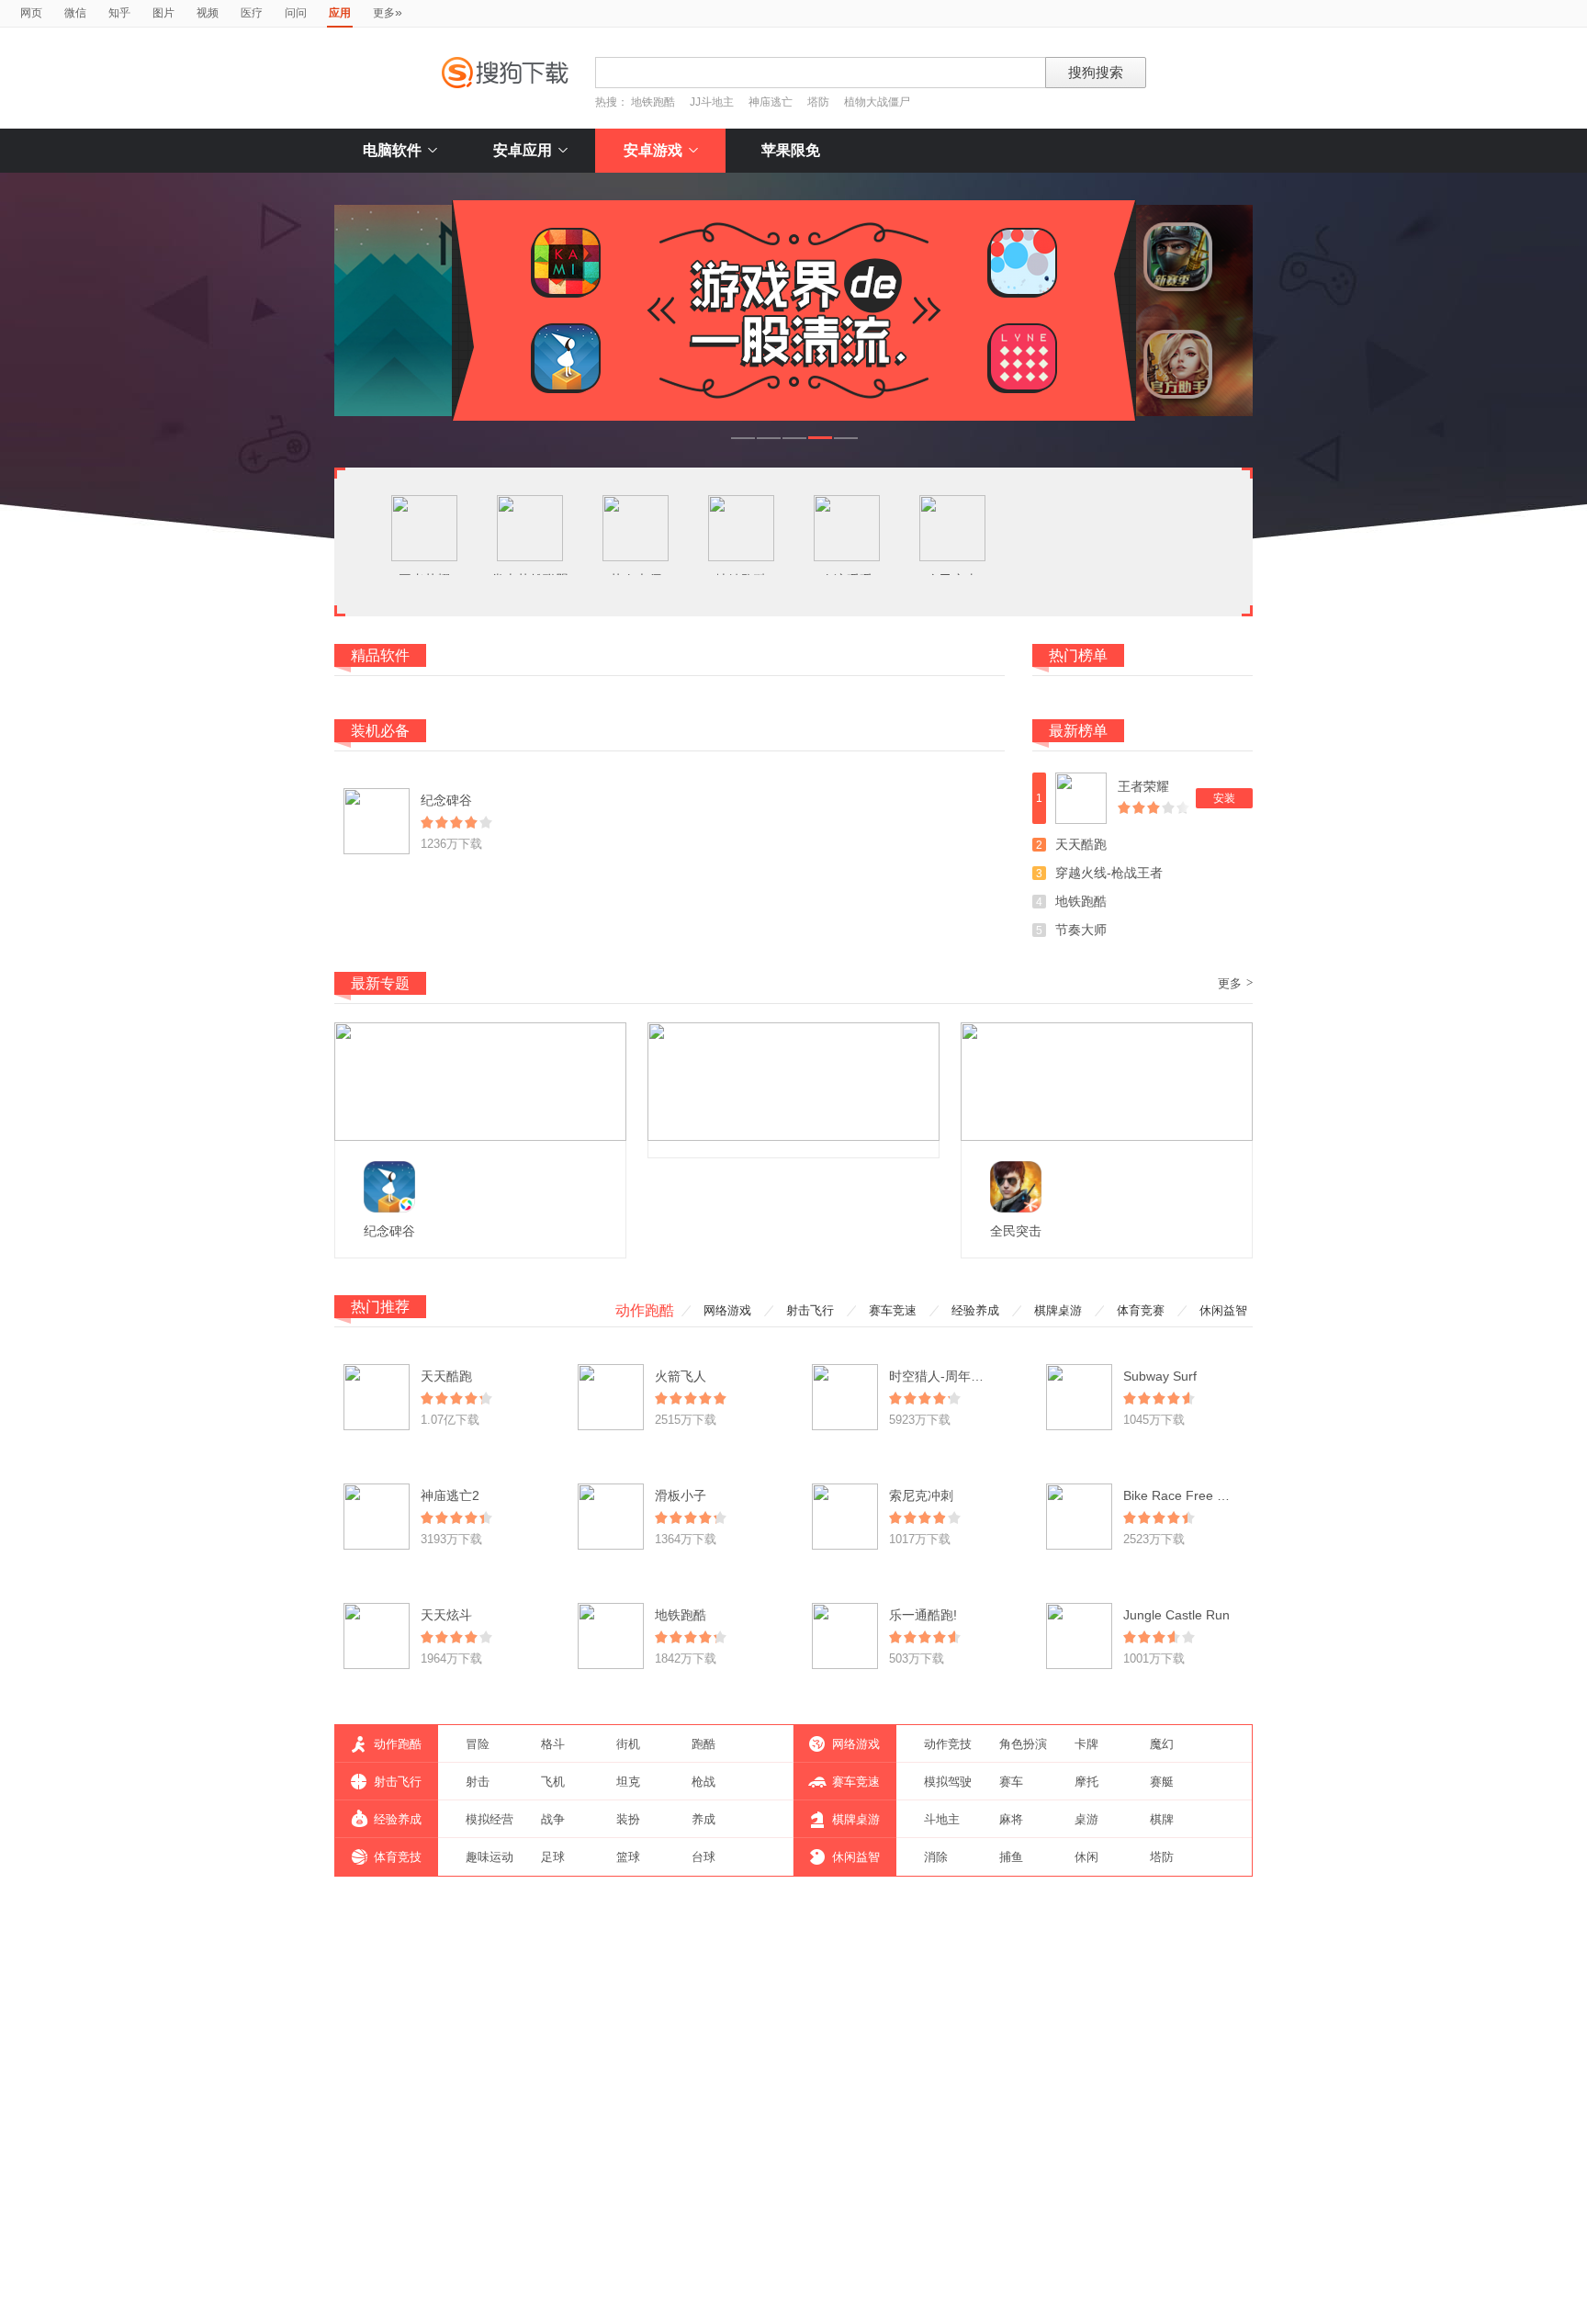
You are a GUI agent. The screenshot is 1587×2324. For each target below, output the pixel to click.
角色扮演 (1023, 1744)
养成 (703, 1819)
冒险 (478, 1744)
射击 (478, 1782)
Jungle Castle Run (1176, 1615)
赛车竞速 (893, 1310)
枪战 (703, 1782)
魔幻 (1162, 1744)
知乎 (119, 13)
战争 (553, 1819)
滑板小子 (681, 1495)
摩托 (1086, 1782)
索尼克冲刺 (921, 1495)
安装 (1224, 798)
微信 (75, 13)
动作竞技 (948, 1744)
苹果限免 (791, 150)
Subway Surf (1160, 1376)
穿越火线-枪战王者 (1109, 873)
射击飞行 (810, 1310)
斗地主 (942, 1819)
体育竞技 (398, 1857)
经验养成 (975, 1310)
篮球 (628, 1857)
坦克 (628, 1782)
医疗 (252, 13)
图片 (163, 13)
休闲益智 (1223, 1310)
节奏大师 (1081, 930)
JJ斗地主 (712, 102)
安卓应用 (523, 150)
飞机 (553, 1782)
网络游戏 (727, 1310)
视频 (208, 13)
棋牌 (1162, 1819)
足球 (553, 1857)
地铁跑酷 (653, 102)
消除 (936, 1857)
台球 (703, 1857)
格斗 (553, 1744)
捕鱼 (1011, 1857)
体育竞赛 (1141, 1310)
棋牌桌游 (1058, 1310)
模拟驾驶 (948, 1782)
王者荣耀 (1143, 786)
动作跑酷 (645, 1310)
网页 (31, 13)
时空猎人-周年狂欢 (943, 1376)
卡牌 (1086, 1744)
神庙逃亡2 (450, 1495)
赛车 (1011, 1782)
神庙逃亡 (771, 102)
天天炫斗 (446, 1615)
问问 (296, 13)
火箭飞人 (681, 1376)
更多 (388, 12)
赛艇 (1162, 1782)
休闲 (1086, 1857)
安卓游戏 (653, 150)
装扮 (628, 1819)
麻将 (1011, 1819)
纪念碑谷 (446, 800)
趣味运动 (490, 1857)
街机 (628, 1744)
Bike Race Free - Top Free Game (1220, 1495)
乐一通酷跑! (923, 1615)
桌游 (1086, 1819)
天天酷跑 (1081, 844)
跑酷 (703, 1744)
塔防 (818, 102)
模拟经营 (490, 1819)
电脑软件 (392, 150)
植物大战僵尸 (877, 102)
